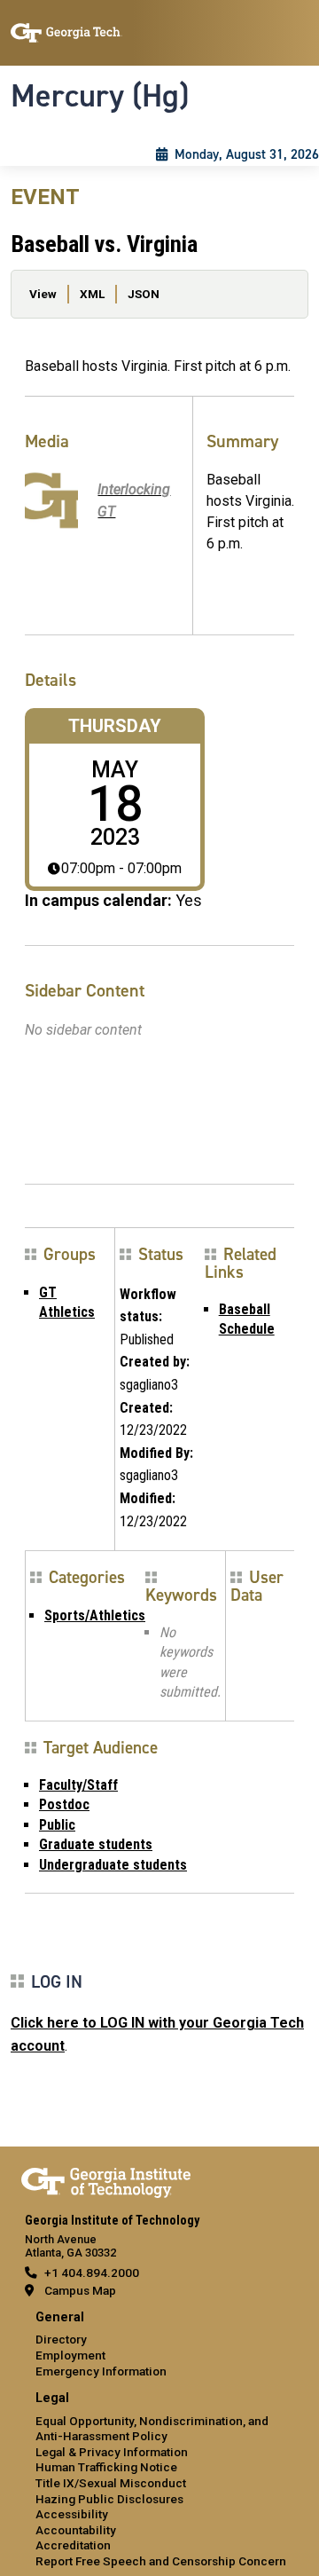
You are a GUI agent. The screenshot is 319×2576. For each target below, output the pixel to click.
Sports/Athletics (95, 1615)
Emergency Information (101, 2371)
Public (57, 1825)
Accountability (76, 2530)
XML (92, 294)
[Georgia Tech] (106, 2179)
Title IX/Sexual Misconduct (111, 2483)
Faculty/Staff (78, 1785)
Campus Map (80, 2290)
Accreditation (73, 2545)
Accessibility (72, 2514)
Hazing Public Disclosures (109, 2499)
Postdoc (64, 1804)
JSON (144, 294)
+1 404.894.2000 (92, 2273)
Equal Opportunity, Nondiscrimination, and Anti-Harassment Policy (152, 2429)
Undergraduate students (113, 1865)
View (43, 294)
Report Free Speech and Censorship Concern (161, 2561)
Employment (70, 2355)
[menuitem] (159, 2345)
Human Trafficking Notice (106, 2467)
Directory (61, 2339)
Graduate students (96, 1844)
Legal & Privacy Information (112, 2452)
